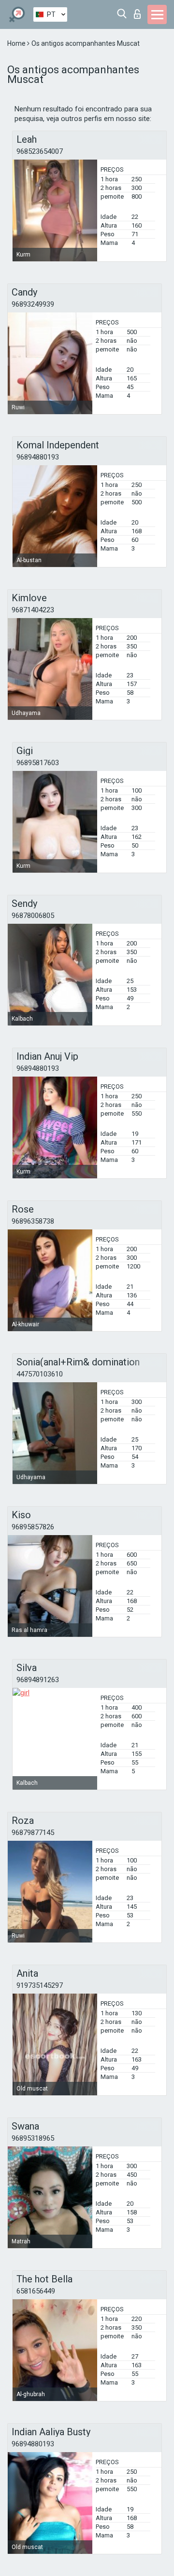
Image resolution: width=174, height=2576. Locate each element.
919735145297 (40, 1985)
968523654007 (40, 151)
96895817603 (38, 763)
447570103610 (40, 1374)
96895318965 (33, 2138)
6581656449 (36, 2291)
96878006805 (33, 916)
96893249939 (33, 304)
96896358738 (33, 1221)
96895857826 (33, 1527)
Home (17, 43)
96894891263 (38, 1680)
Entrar (139, 11)
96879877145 (33, 1833)
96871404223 (33, 610)
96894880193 (38, 457)
